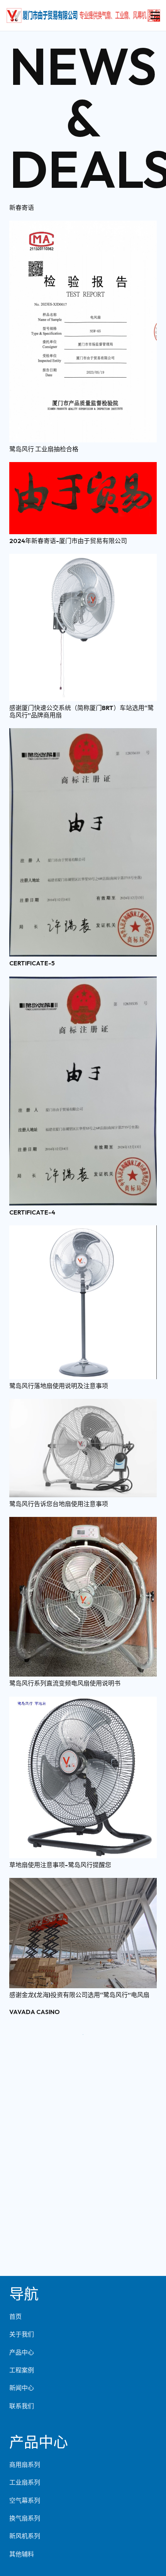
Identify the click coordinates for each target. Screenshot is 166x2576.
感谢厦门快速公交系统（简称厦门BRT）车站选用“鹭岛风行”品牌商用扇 (81, 711)
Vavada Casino (35, 2012)
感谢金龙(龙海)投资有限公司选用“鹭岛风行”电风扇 (79, 1995)
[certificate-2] (83, 2270)
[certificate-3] (83, 2030)
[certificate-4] (83, 982)
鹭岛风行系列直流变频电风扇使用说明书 (65, 1683)
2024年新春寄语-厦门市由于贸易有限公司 (68, 541)
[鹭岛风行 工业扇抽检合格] (83, 226)
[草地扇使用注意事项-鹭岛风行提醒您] (83, 1702)
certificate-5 (32, 963)
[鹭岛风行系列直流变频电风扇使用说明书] (83, 1522)
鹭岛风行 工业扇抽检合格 (44, 449)
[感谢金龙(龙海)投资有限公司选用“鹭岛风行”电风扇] (83, 1883)
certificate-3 (32, 2252)
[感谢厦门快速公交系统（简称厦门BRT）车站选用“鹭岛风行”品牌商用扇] (83, 559)
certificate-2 (32, 2495)
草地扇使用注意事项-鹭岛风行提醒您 (60, 1865)
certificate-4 (32, 1212)
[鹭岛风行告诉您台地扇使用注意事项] (83, 1404)
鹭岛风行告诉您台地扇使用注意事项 (59, 1504)
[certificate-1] (83, 2514)
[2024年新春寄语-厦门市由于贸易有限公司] (83, 467)
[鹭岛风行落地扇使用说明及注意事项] (83, 1231)
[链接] (83, 15)
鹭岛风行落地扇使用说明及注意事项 (59, 1386)
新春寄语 (22, 207)
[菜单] (155, 15)
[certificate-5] (83, 734)
